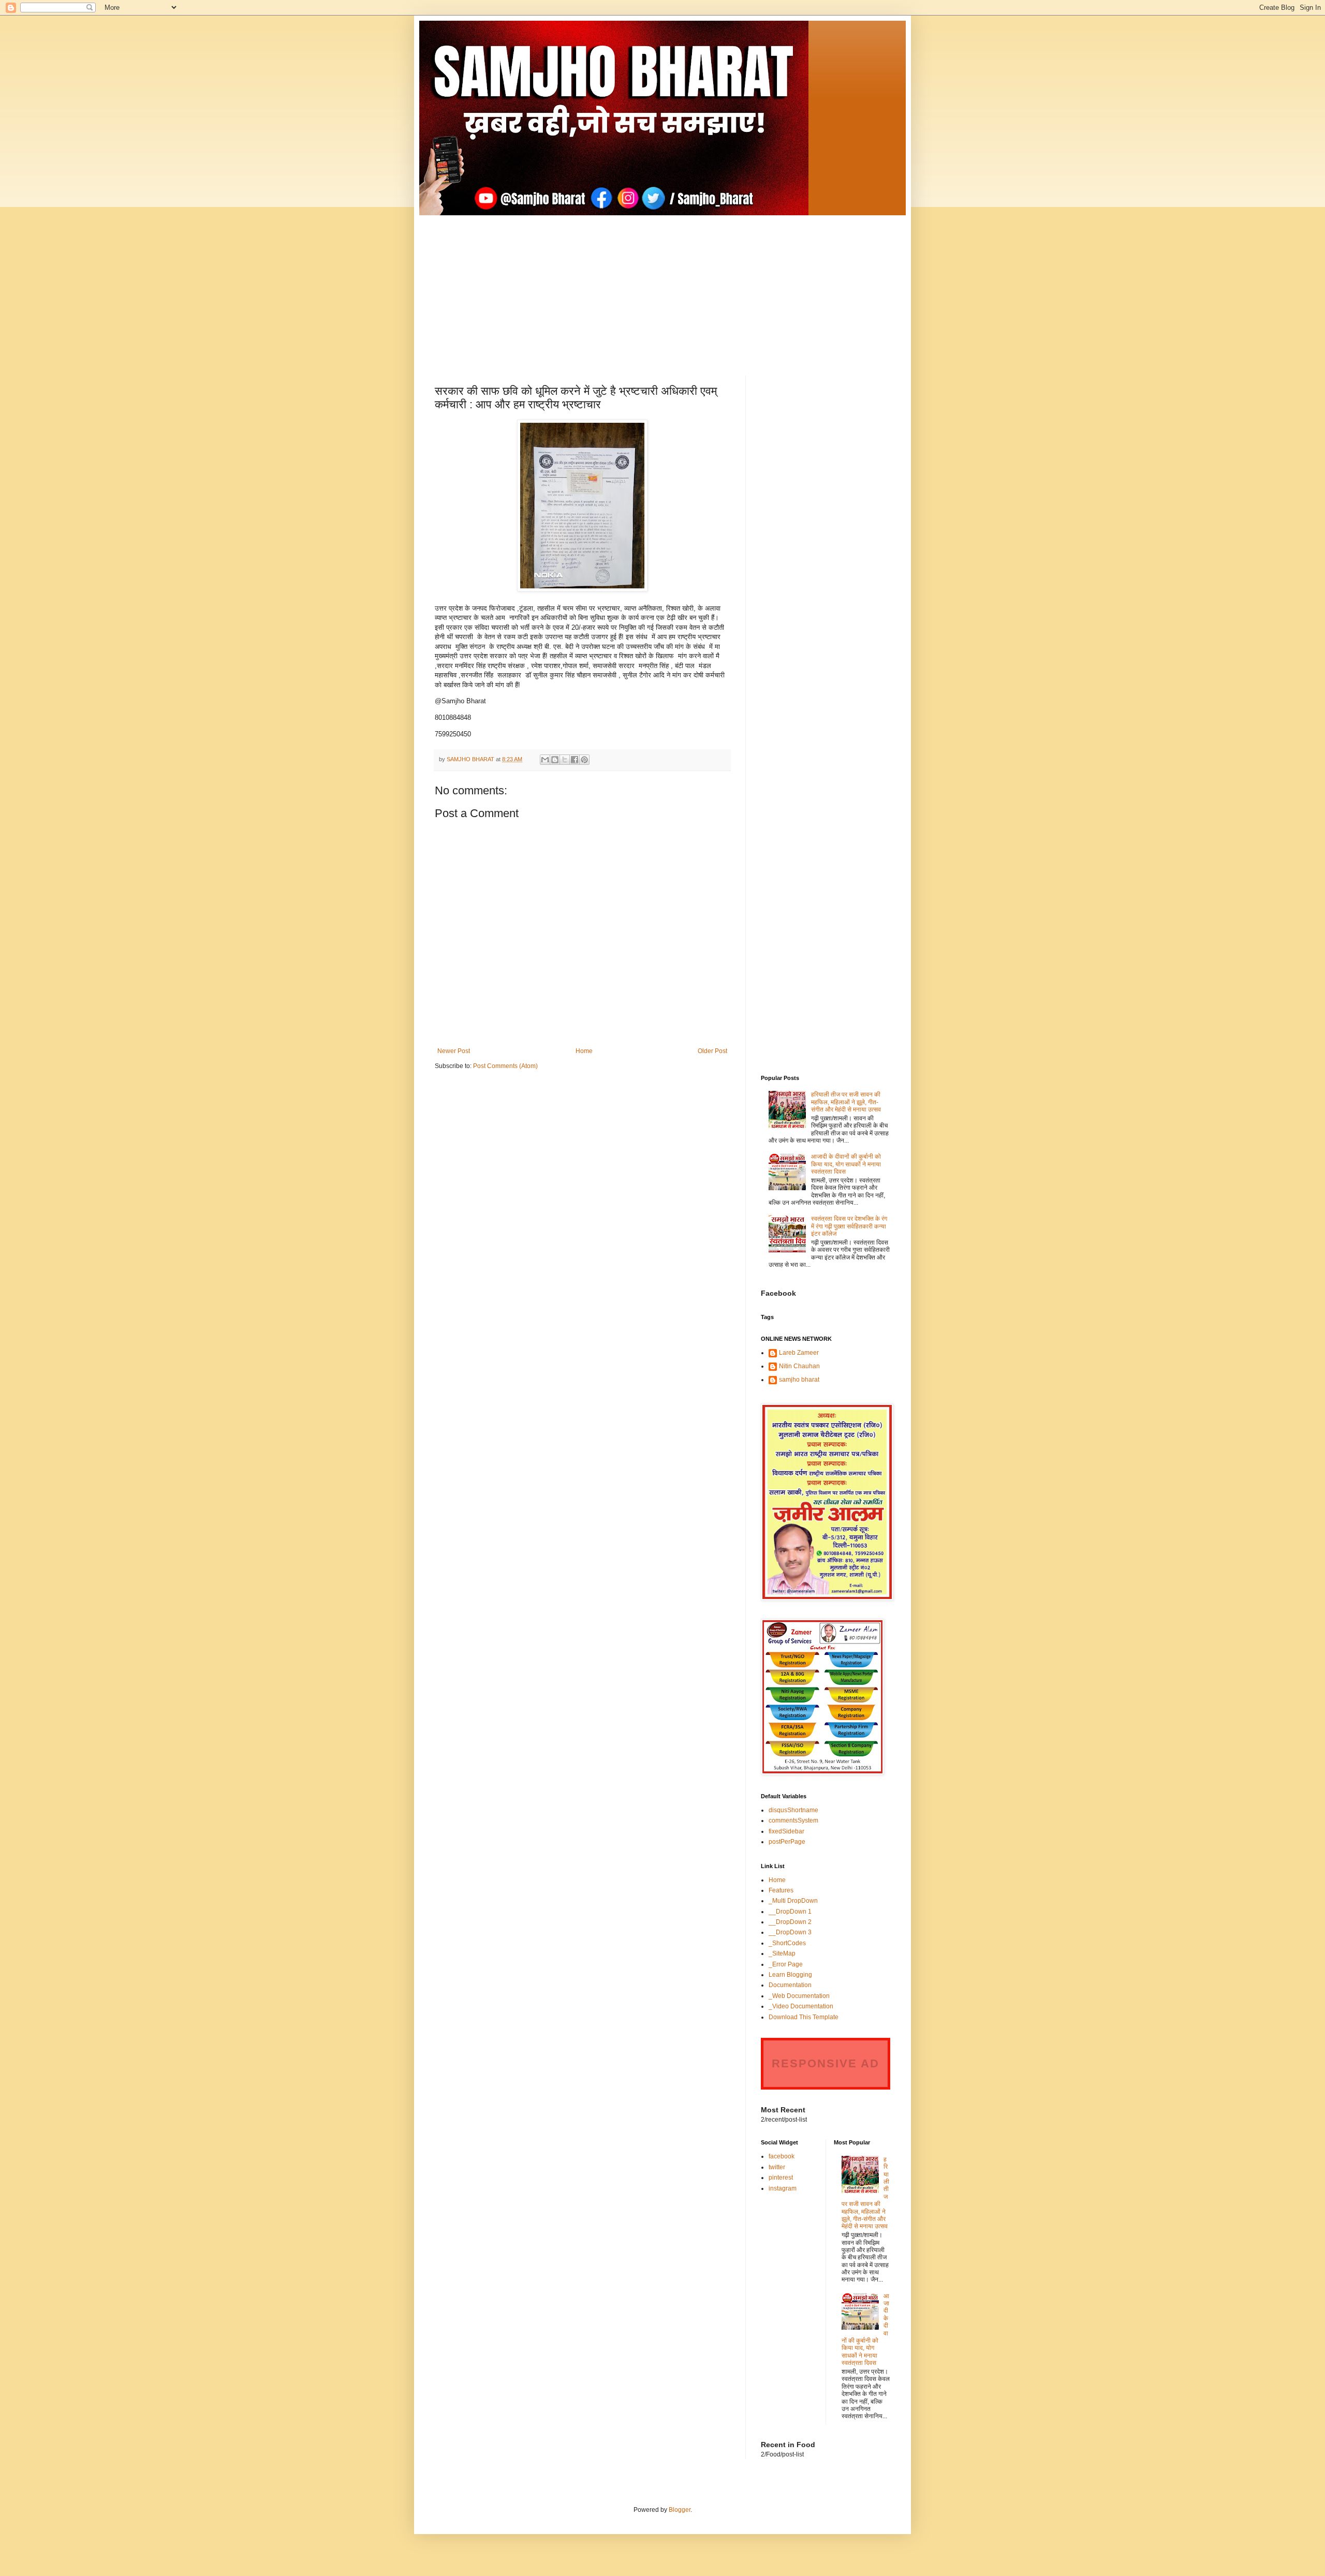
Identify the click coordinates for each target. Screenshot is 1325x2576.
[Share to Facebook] (575, 760)
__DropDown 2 (790, 1922)
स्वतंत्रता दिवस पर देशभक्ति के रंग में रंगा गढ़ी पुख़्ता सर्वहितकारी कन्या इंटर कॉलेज (849, 1226)
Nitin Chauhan (799, 1366)
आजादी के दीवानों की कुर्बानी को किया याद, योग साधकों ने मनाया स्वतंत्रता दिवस (846, 1164)
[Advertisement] (662, 288)
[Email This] (545, 760)
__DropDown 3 (790, 1932)
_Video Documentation (801, 2006)
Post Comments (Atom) (505, 1066)
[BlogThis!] (555, 760)
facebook (782, 2156)
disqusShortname (793, 1810)
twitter (777, 2167)
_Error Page (786, 1964)
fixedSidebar (786, 1831)
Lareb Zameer (799, 1353)
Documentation (790, 1985)
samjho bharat (799, 1380)
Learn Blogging (790, 1975)
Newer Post (454, 1051)
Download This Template (804, 2017)
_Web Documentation (799, 1996)
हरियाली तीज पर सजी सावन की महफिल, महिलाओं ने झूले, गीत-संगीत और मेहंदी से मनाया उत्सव (846, 1102)
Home (584, 1051)
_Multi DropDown (793, 1901)
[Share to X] (565, 760)
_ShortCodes (787, 1943)
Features (781, 1890)
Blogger (680, 2510)
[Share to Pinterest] (584, 760)
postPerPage (787, 1842)
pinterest (781, 2178)
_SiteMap (782, 1953)
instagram (783, 2188)
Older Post (712, 1051)
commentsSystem (793, 1820)
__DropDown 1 (790, 1912)
